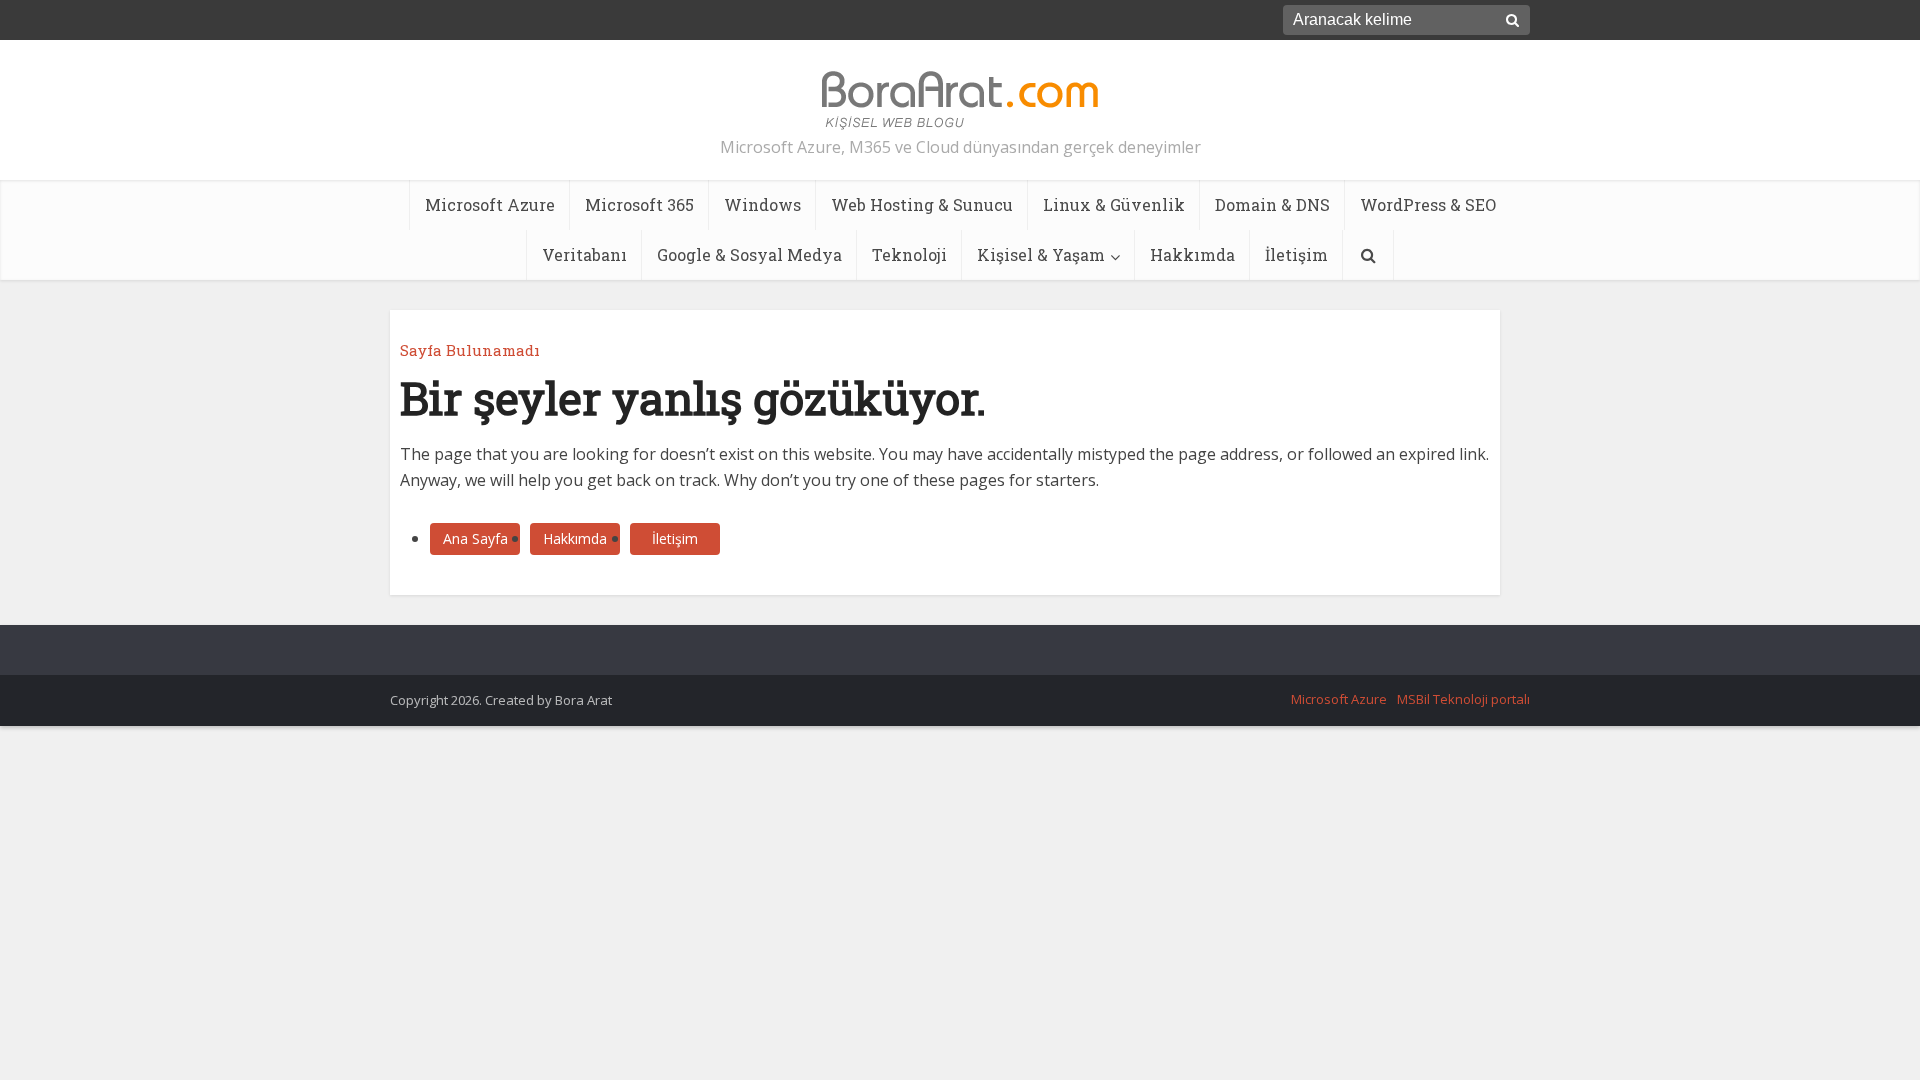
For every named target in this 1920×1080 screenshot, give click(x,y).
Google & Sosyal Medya (749, 254)
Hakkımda (1192, 254)
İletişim (1296, 254)
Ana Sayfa (475, 538)
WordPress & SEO (1428, 204)
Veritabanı (584, 254)
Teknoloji (909, 254)
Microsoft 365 (639, 204)
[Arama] (1368, 255)
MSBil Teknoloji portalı (1463, 699)
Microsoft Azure (490, 204)
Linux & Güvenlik (1114, 204)
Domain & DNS (1272, 204)
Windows (762, 204)
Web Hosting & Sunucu (922, 204)
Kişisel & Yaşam (1041, 254)
